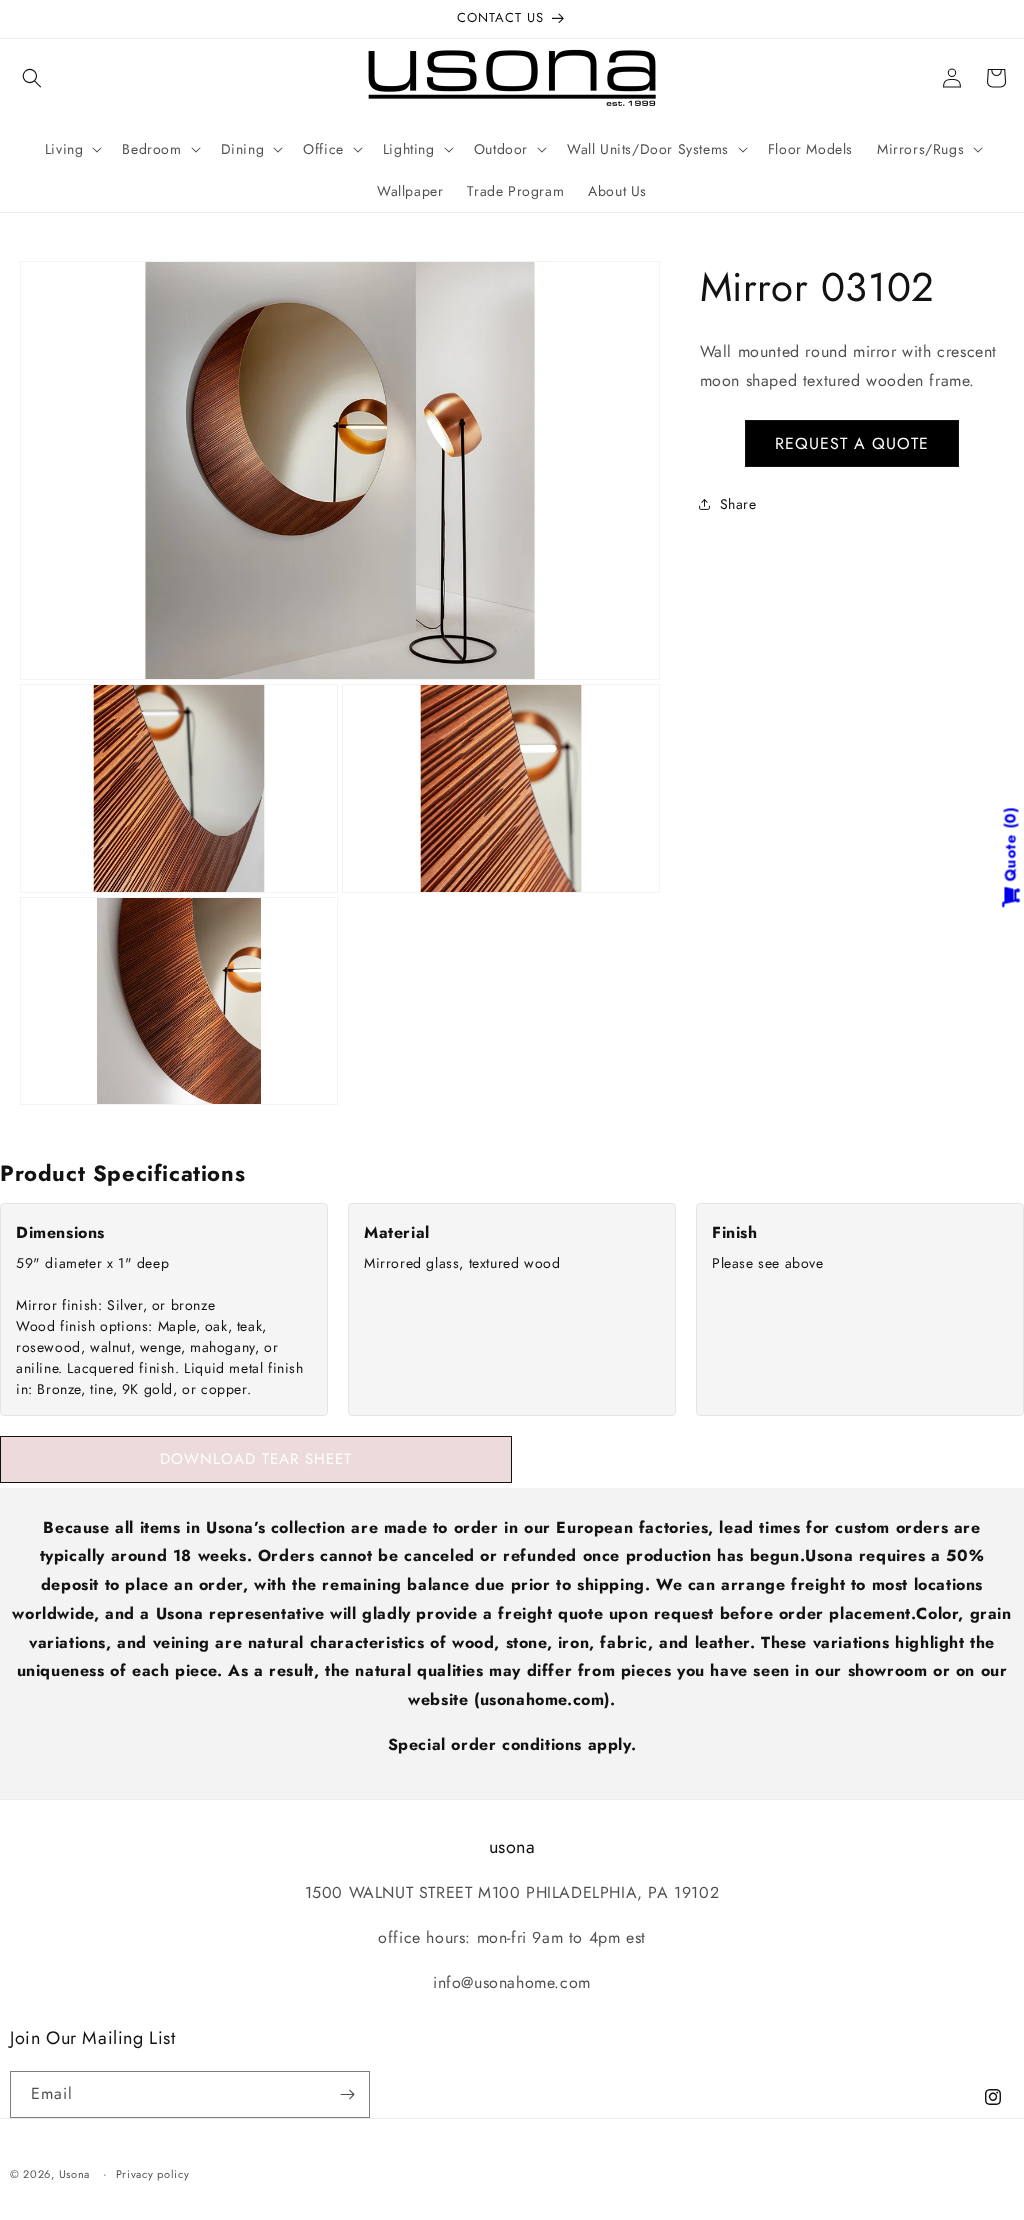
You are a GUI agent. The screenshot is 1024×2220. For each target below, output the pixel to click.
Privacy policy (153, 2174)
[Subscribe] (347, 2094)
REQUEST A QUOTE (852, 443)
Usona (75, 2174)
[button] (32, 78)
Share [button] (738, 504)
